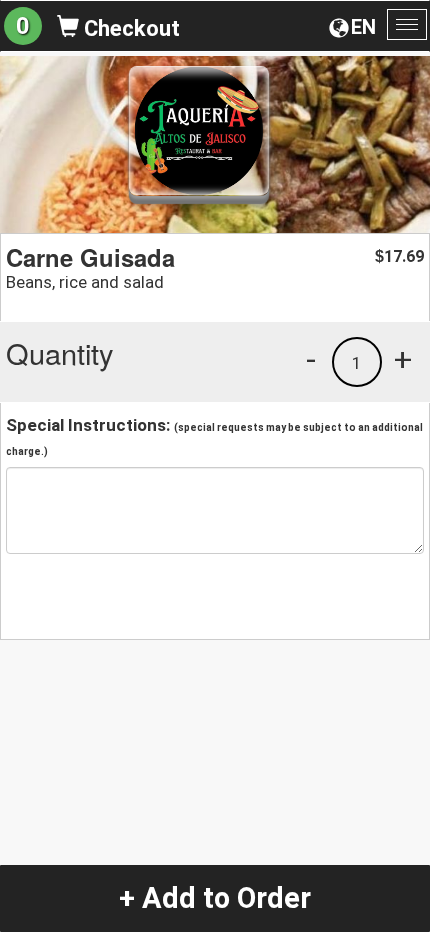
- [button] (311, 359)
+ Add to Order (215, 898)
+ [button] (403, 359)
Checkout (129, 28)
